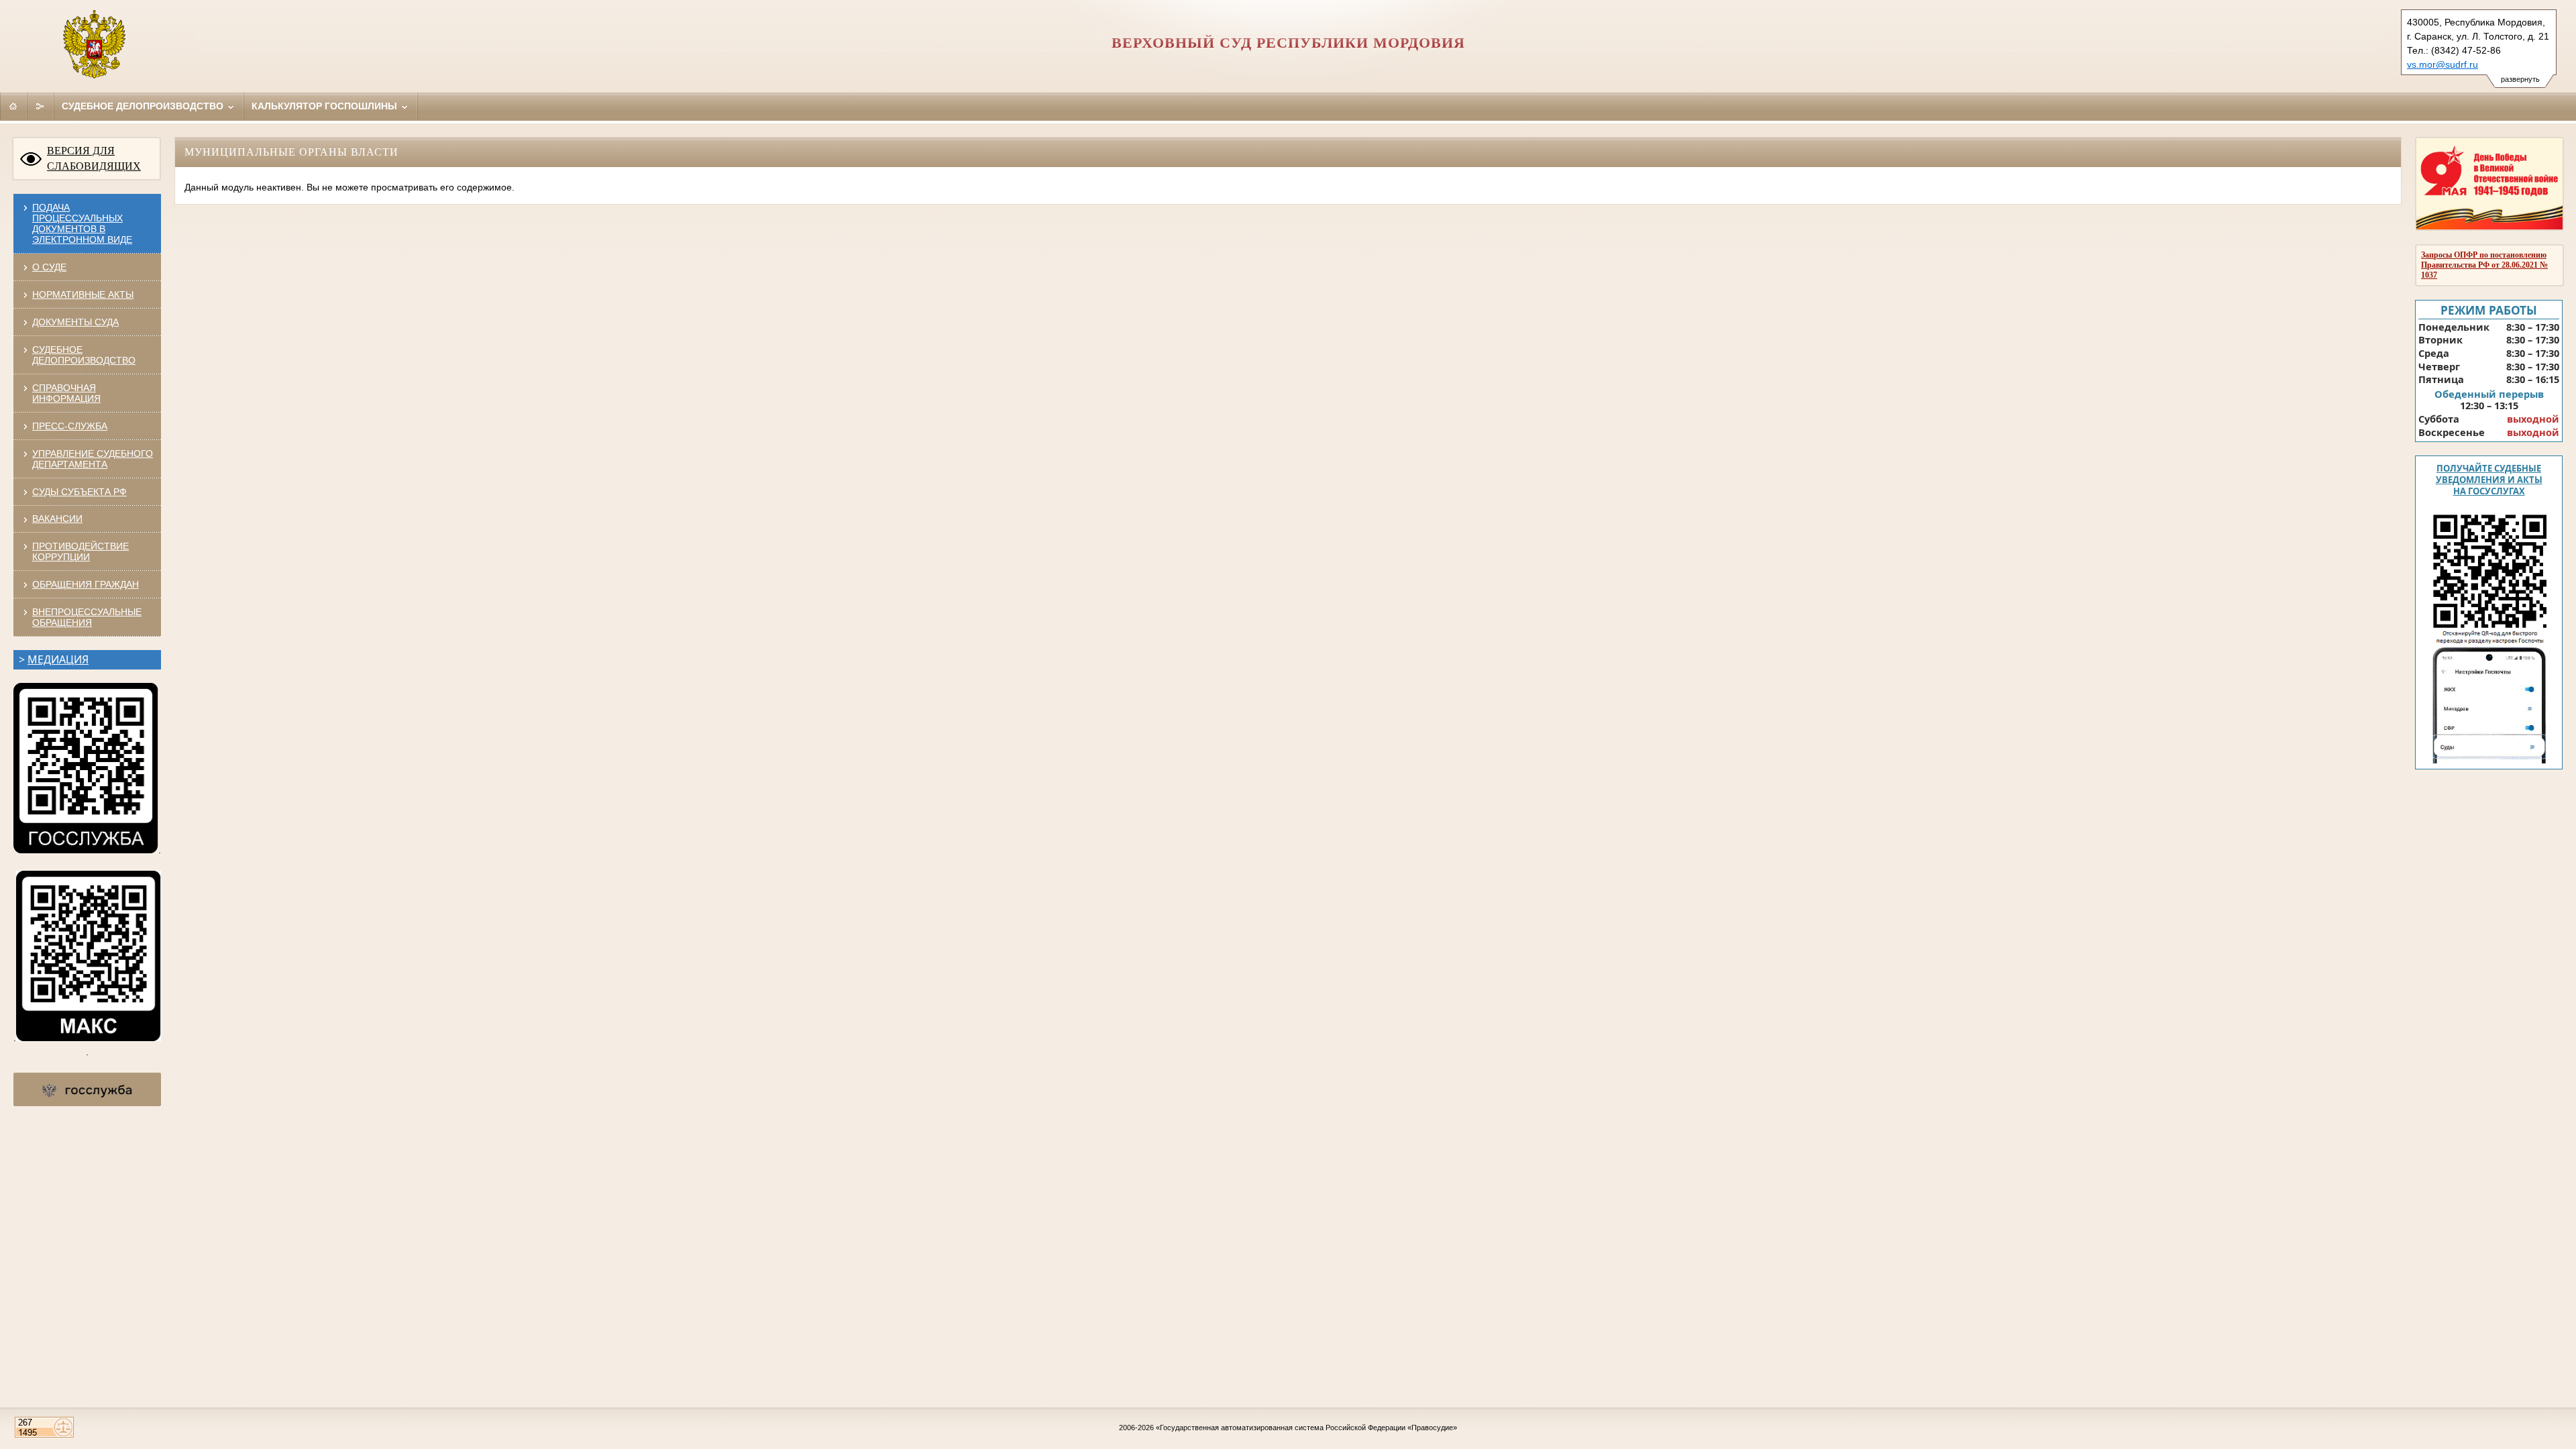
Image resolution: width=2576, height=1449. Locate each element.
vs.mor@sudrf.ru (2443, 64)
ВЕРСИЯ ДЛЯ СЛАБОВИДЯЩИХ (94, 158)
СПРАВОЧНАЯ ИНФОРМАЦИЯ (66, 393)
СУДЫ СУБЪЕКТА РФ (79, 492)
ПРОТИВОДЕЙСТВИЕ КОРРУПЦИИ (80, 551)
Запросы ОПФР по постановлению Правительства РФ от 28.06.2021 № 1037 (2484, 265)
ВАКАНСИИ (57, 519)
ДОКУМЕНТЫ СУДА (75, 322)
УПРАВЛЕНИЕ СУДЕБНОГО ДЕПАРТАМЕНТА (93, 459)
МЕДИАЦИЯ (58, 659)
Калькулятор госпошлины (326, 106)
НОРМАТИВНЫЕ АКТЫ (83, 294)
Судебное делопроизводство (144, 106)
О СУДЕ (49, 267)
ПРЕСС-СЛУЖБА (70, 426)
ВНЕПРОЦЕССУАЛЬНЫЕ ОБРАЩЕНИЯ (87, 617)
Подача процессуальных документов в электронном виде (82, 223)
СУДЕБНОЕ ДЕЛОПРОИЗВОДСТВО (84, 355)
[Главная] (13, 106)
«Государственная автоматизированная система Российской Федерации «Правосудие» (1306, 1428)
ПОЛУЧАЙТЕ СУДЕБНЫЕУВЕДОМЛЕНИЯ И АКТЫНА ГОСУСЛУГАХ (2489, 480)
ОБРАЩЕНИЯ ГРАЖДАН (86, 584)
